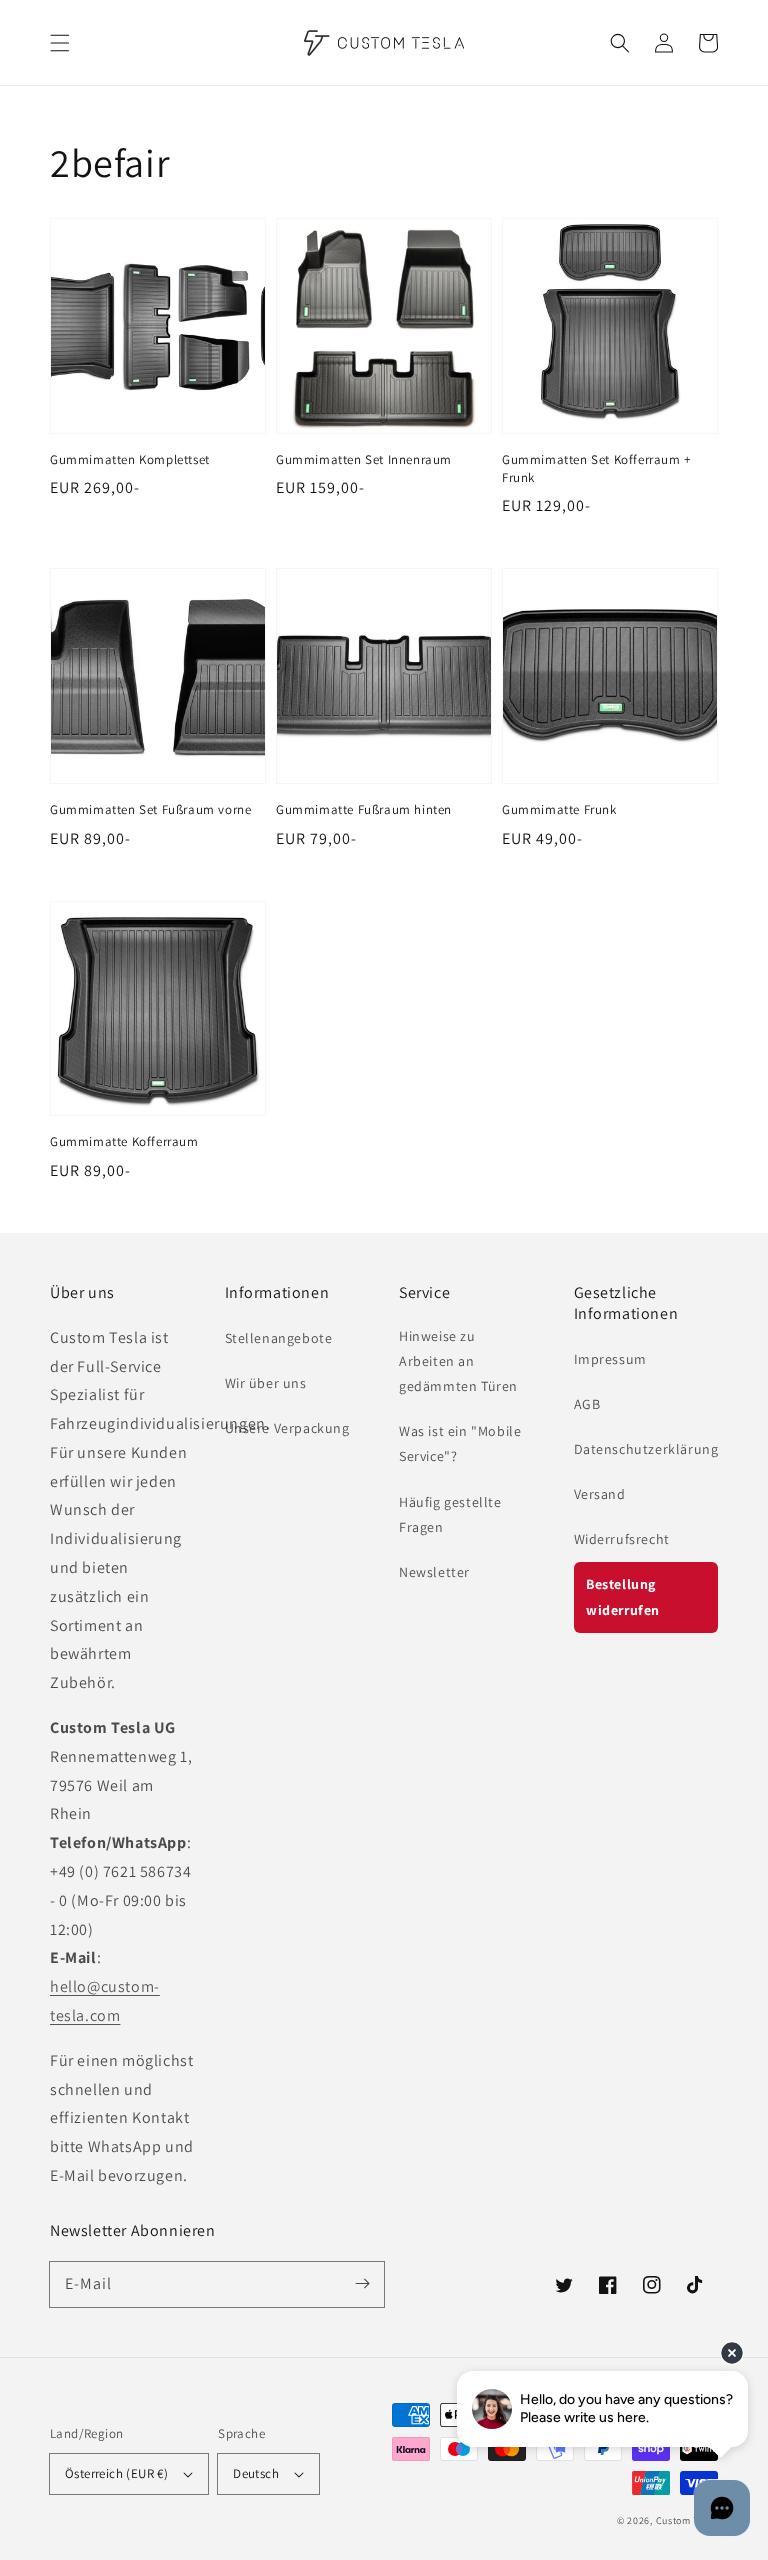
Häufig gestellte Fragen (450, 1514)
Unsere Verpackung (287, 1428)
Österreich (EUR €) (116, 2473)
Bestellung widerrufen (623, 1596)
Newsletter (434, 1572)
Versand (600, 1494)
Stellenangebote (279, 1338)
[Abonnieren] (362, 2284)
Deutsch (256, 2473)
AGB (587, 1404)
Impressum (610, 1359)
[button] (60, 43)
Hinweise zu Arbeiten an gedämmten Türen (458, 1361)
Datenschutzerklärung (646, 1449)
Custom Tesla (687, 2520)
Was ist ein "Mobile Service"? (460, 1443)
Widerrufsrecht (622, 1539)
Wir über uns (266, 1383)
